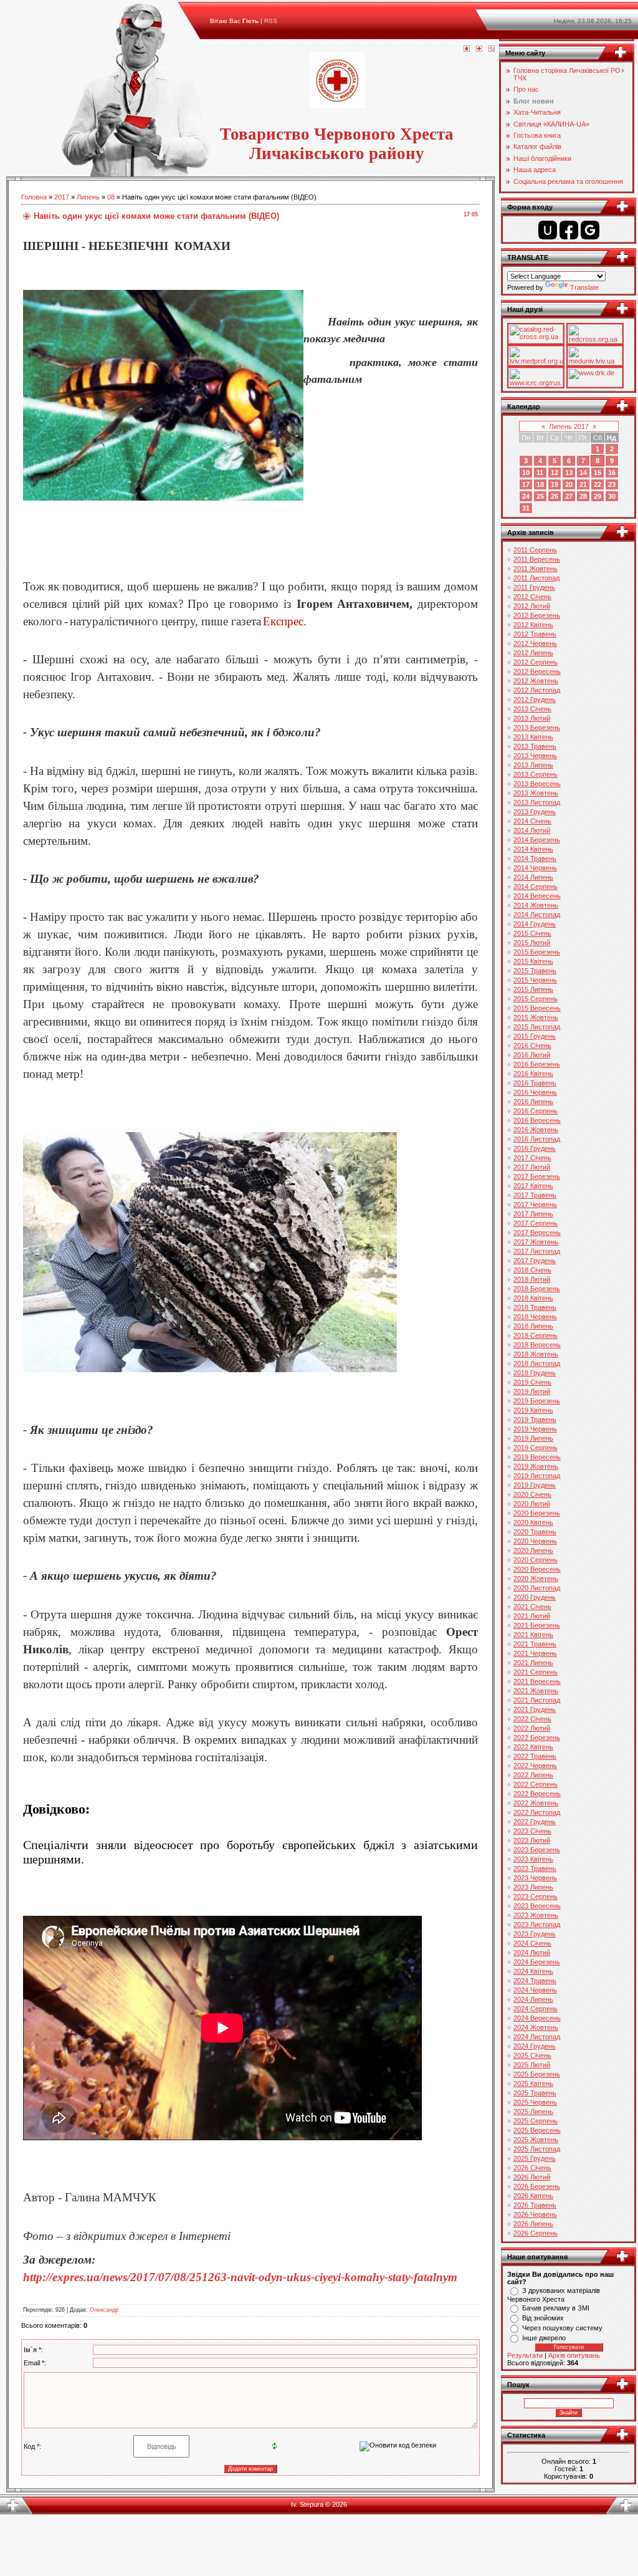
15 (598, 473)
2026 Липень (533, 2224)
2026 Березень (537, 2186)
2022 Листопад (537, 1812)
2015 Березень (537, 952)
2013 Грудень (535, 812)
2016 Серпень (536, 1111)
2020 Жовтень (536, 1579)
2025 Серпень (536, 2121)
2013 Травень (535, 746)
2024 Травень (535, 1981)
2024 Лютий (532, 1953)
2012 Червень (535, 643)
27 (569, 496)
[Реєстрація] (479, 49)
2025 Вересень (537, 2130)
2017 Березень (537, 1176)
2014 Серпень (536, 887)
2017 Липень (533, 1214)
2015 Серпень (536, 999)
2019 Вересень (537, 1457)
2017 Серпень (536, 1223)
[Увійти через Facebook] (569, 230)
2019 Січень (532, 1382)
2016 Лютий (532, 1055)
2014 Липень (533, 877)
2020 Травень (535, 1532)
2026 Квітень (533, 2196)
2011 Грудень (534, 587)
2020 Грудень (535, 1597)
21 (583, 484)
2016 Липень (533, 1102)
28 (583, 496)
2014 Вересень (537, 896)
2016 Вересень (537, 1120)
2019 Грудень (535, 1485)
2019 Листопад (537, 1476)
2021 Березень (537, 1625)
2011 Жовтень (536, 569)
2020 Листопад (537, 1588)
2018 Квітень (533, 1298)
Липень (88, 197)
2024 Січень (532, 1943)
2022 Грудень (535, 1822)
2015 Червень (535, 980)
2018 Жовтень (536, 1354)
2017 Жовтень (536, 1242)
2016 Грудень (535, 1148)
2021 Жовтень (536, 1691)
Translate (584, 287)
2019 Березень (537, 1401)
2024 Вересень (537, 2018)
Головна (34, 197)
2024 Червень (535, 1990)
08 (111, 197)
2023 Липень (533, 1887)
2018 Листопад (537, 1363)
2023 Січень (532, 1831)
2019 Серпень (536, 1448)
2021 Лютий (532, 1616)
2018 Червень (535, 1317)
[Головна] (467, 49)
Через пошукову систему (562, 2328)
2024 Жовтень (536, 2027)
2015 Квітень (533, 961)
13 (569, 473)
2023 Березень (537, 1850)
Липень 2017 (569, 426)
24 (526, 496)
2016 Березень (537, 1064)
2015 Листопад (537, 1027)
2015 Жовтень (536, 1017)
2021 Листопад (537, 1700)
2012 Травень (535, 634)
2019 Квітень (533, 1410)
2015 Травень (535, 971)
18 (540, 484)
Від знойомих (543, 2318)
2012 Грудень (535, 699)
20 (569, 484)
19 (555, 484)
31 (526, 508)
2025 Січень (532, 2055)
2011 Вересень (537, 559)
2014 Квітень (533, 849)
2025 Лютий (532, 2065)
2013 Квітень (533, 737)
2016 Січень (532, 1045)
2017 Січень (532, 1158)
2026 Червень (535, 2214)
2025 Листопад (537, 2149)
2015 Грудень (535, 1036)
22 (598, 484)
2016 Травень (535, 1083)
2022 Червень (535, 1766)
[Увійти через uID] (548, 230)
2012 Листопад (537, 690)
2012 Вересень (537, 671)
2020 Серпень (536, 1560)
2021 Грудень (535, 1709)
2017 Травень (535, 1195)
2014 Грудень (535, 924)
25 (540, 496)
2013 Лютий (532, 718)
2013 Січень (532, 709)
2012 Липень (533, 653)
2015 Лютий (532, 943)
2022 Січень (532, 1719)
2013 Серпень (536, 774)
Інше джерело (544, 2338)
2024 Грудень (535, 2046)
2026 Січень (532, 2168)
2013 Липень (533, 765)
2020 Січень (532, 1494)
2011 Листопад (536, 578)
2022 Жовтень (536, 1803)
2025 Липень (533, 2112)
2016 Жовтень (536, 1130)
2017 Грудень (535, 1261)
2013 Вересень (537, 784)
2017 (62, 197)
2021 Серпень (536, 1672)
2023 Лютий (532, 1840)
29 (598, 496)
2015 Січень (532, 933)
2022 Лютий (532, 1728)
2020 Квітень (533, 1522)
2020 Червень (535, 1541)
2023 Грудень (535, 1934)
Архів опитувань (574, 2355)
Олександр (104, 2310)
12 (555, 473)
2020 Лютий (532, 1504)
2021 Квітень (533, 1635)
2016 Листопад (537, 1139)
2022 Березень (537, 1737)
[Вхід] (492, 49)
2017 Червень (535, 1204)
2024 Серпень (536, 2009)
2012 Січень (532, 597)
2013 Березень (537, 728)
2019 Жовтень (536, 1466)
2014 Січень (532, 821)
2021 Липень (533, 1663)
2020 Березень (537, 1513)
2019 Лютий (532, 1391)
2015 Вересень (537, 1008)
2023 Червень (535, 1878)
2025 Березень (537, 2074)
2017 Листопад (537, 1251)
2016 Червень (535, 1092)
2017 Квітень (533, 1186)
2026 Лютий (532, 2177)
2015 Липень (533, 989)
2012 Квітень (533, 625)
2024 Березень (537, 1962)
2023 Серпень (536, 1896)
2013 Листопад (537, 802)
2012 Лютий (532, 606)
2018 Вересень (537, 1345)
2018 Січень (532, 1270)
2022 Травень (535, 1756)
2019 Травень (535, 1420)
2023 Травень (535, 1868)
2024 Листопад (537, 2037)
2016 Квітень (533, 1074)
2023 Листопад (537, 1925)
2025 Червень (535, 2102)
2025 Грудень (535, 2158)
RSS (271, 21)
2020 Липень (533, 1550)
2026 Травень (535, 2205)
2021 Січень (532, 1607)
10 (526, 473)
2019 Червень (535, 1429)
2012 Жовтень (536, 681)
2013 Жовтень (536, 793)
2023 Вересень (537, 1906)
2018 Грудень (535, 1373)
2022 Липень (533, 1775)
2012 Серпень (536, 662)
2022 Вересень (537, 1794)
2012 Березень (537, 615)
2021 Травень (535, 1644)
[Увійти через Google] (590, 230)
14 (583, 473)
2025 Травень (535, 2093)
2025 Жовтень (536, 2140)
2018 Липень (533, 1326)
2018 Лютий (532, 1279)
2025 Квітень (533, 2083)
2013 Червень (535, 756)
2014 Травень (535, 858)
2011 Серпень (535, 550)
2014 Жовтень (536, 905)
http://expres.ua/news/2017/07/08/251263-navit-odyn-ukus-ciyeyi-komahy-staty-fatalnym (240, 2277)
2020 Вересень (537, 1569)
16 (612, 473)
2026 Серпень (536, 2233)
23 (612, 484)
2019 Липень (533, 1438)
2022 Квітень (533, 1747)
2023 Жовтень (536, 1915)
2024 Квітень (533, 1971)
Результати (525, 2355)
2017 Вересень (537, 1233)
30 (612, 496)
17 (526, 484)
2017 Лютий (532, 1167)
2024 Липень (533, 1999)
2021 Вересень (537, 1681)
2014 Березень (537, 840)
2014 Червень (535, 868)
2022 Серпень (536, 1784)
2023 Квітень (533, 1859)
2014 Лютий (532, 830)
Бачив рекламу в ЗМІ (556, 2308)
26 (555, 496)
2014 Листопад (537, 915)
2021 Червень (535, 1653)
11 (540, 473)
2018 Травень (535, 1307)
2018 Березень (537, 1289)
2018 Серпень (536, 1335)
